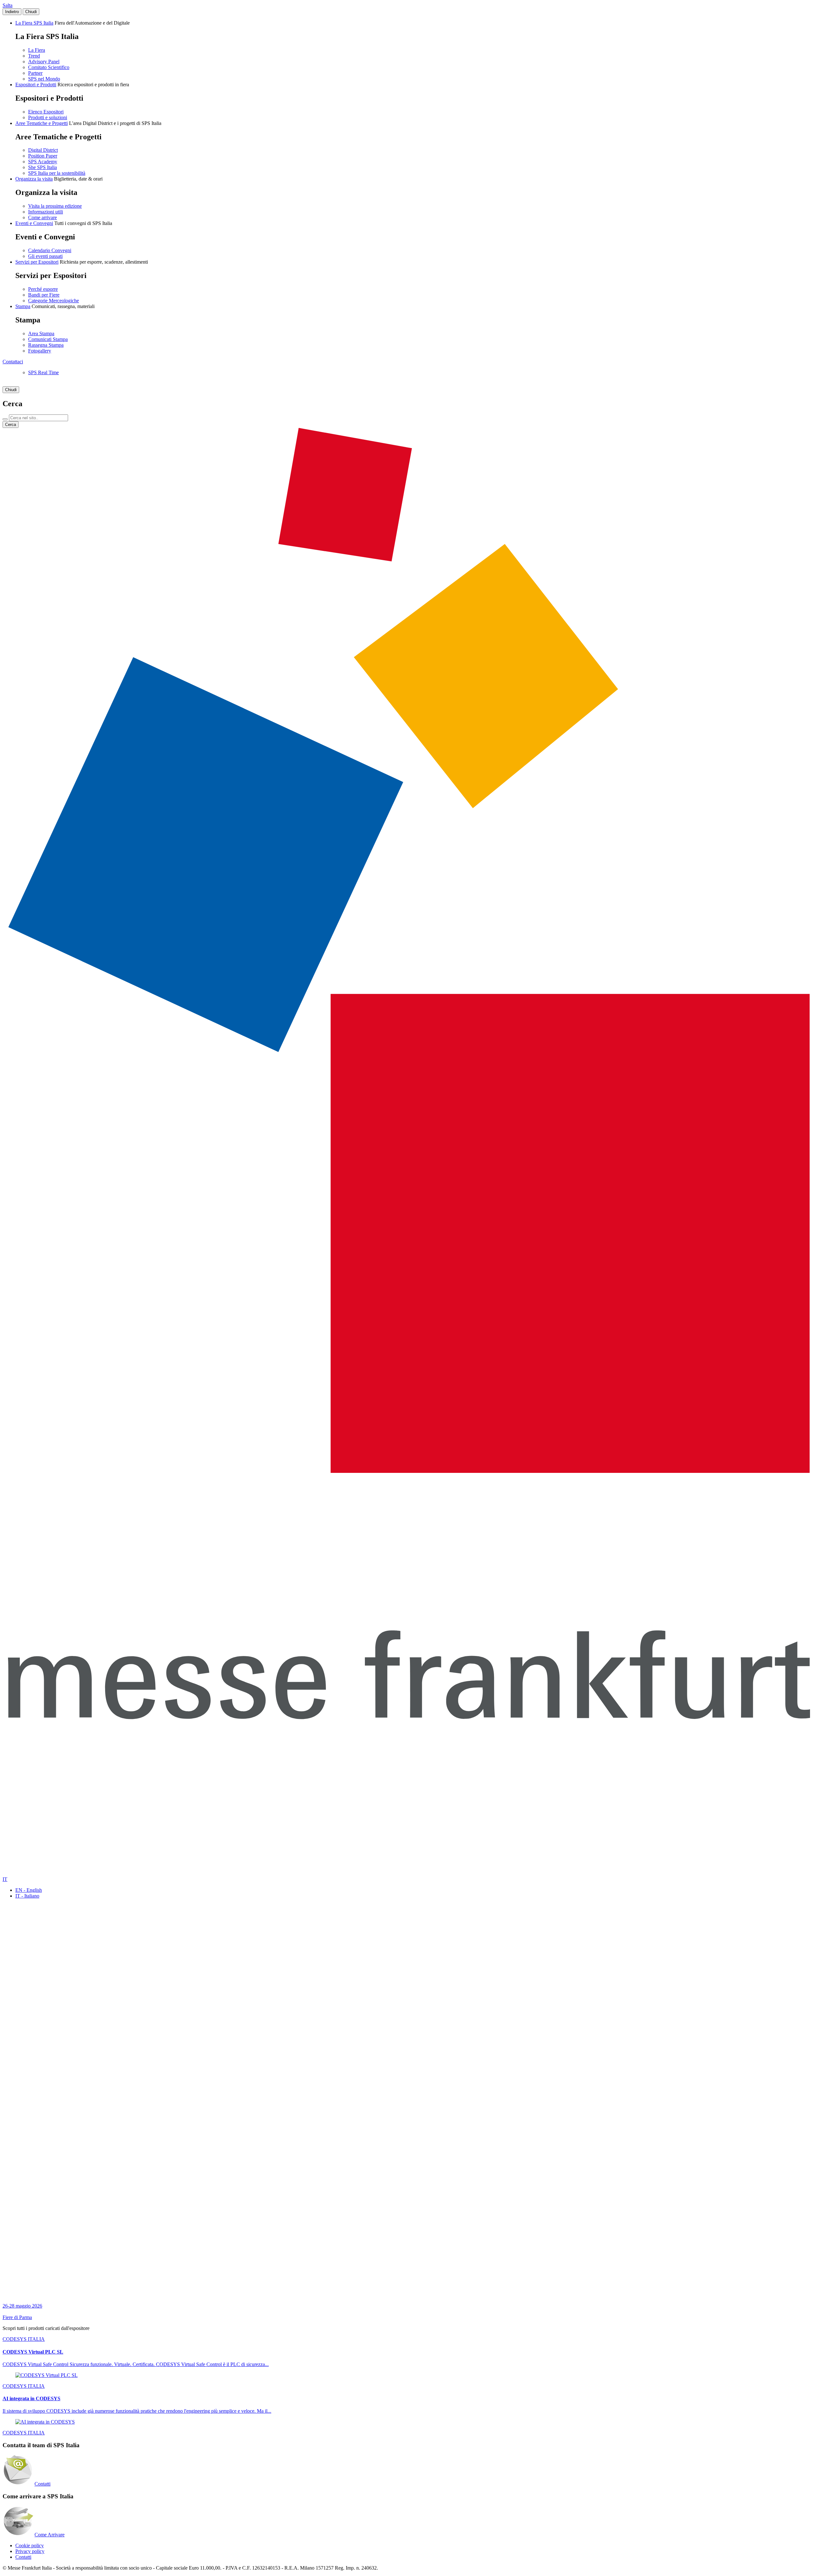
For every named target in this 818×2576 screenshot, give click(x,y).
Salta (8, 5)
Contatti (42, 2484)
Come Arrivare (50, 2535)
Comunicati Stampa (48, 339)
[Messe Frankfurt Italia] (409, 1471)
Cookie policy (30, 2545)
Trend (34, 56)
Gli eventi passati (45, 256)
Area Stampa (41, 333)
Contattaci (13, 362)
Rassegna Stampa (46, 345)
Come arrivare (42, 217)
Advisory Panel (44, 62)
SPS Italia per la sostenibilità (57, 173)
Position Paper (43, 156)
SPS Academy (43, 162)
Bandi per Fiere (44, 295)
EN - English (29, 1890)
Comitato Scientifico (49, 67)
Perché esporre (43, 289)
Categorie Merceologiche (54, 301)
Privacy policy (30, 2551)
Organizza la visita (34, 179)
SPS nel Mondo (44, 79)
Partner (35, 73)
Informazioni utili (46, 212)
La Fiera (37, 50)
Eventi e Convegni (34, 223)
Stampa (23, 306)
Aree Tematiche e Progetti (42, 123)
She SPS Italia (42, 167)
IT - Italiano (27, 1896)
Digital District (43, 150)
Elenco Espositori (46, 112)
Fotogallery (40, 351)
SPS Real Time (43, 372)
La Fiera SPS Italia (34, 23)
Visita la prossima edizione (55, 206)
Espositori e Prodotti (36, 85)
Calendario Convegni (50, 250)
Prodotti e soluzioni (48, 117)
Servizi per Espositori (37, 262)
